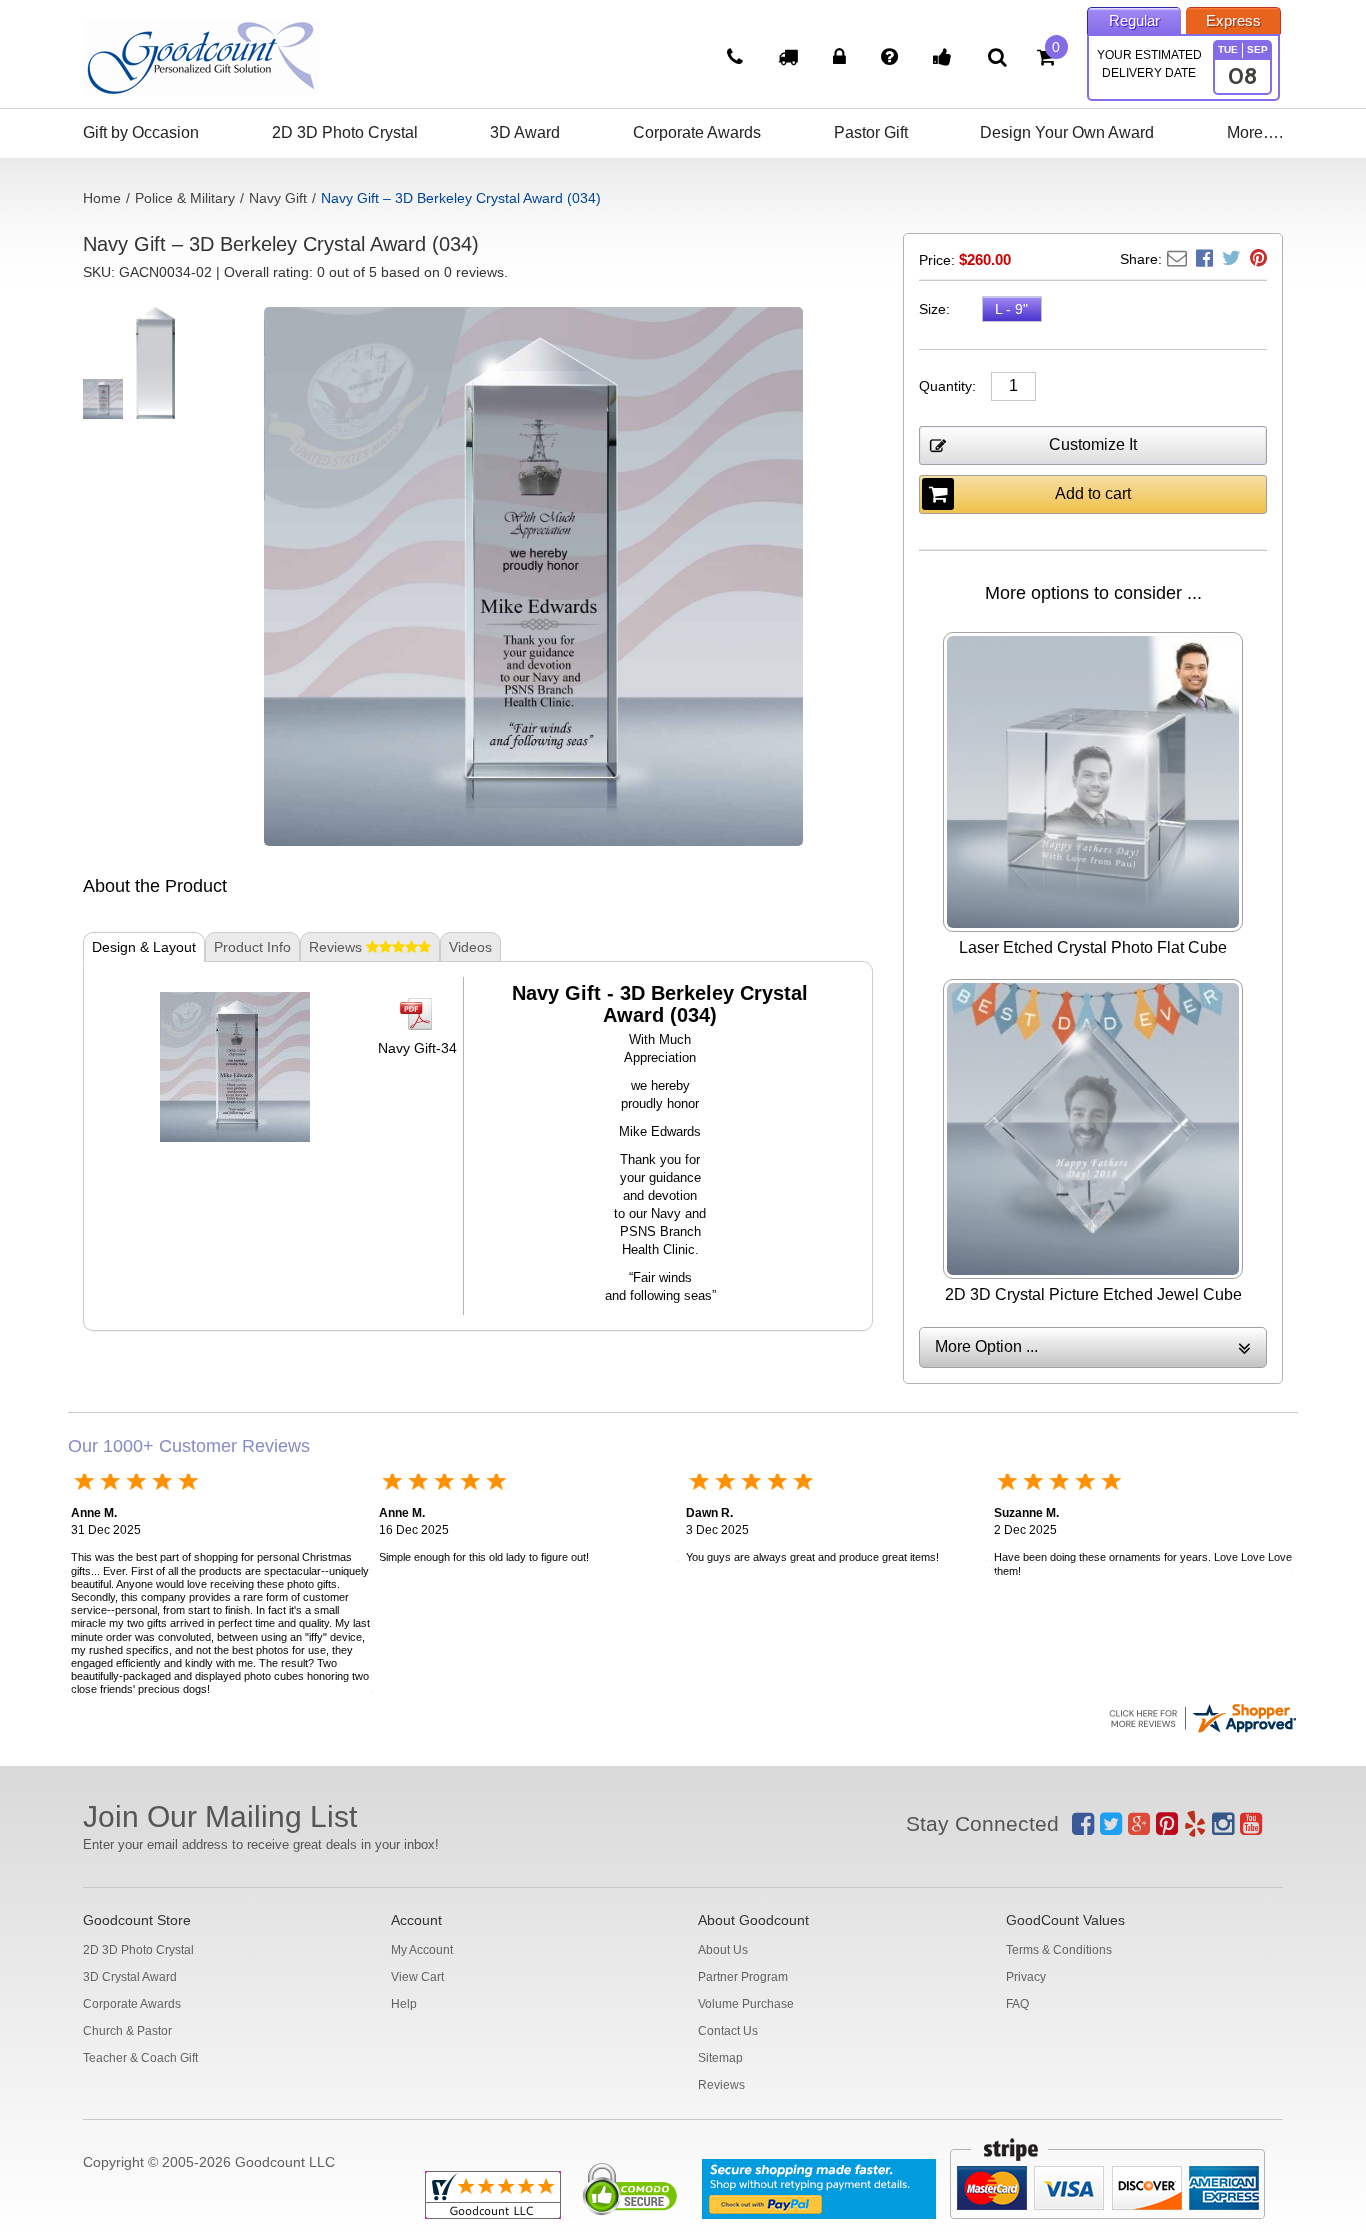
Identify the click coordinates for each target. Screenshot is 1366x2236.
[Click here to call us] (737, 59)
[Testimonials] (945, 59)
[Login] (842, 59)
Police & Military (185, 198)
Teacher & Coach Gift (140, 2058)
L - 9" (1011, 309)
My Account (422, 1950)
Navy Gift (278, 198)
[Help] (892, 59)
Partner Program (743, 1977)
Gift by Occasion (141, 132)
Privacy (1026, 1977)
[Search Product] (997, 57)
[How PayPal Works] (819, 2189)
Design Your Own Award (1067, 132)
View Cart (417, 1977)
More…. (1255, 132)
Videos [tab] (470, 947)
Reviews (721, 2085)
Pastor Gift (871, 132)
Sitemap (720, 2058)
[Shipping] (790, 59)
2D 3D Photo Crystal (345, 132)
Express (1233, 20)
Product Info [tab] (252, 947)
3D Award (525, 132)
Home (102, 198)
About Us (723, 1950)
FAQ (1017, 2004)
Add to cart (1093, 493)
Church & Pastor (127, 2031)
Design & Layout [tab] (144, 947)
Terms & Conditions (1059, 1950)
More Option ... (986, 1346)
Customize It (1093, 444)
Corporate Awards (697, 132)
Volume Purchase (746, 2004)
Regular (1134, 20)
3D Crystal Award (130, 1977)
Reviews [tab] (337, 947)
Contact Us (728, 2031)
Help (404, 2004)
